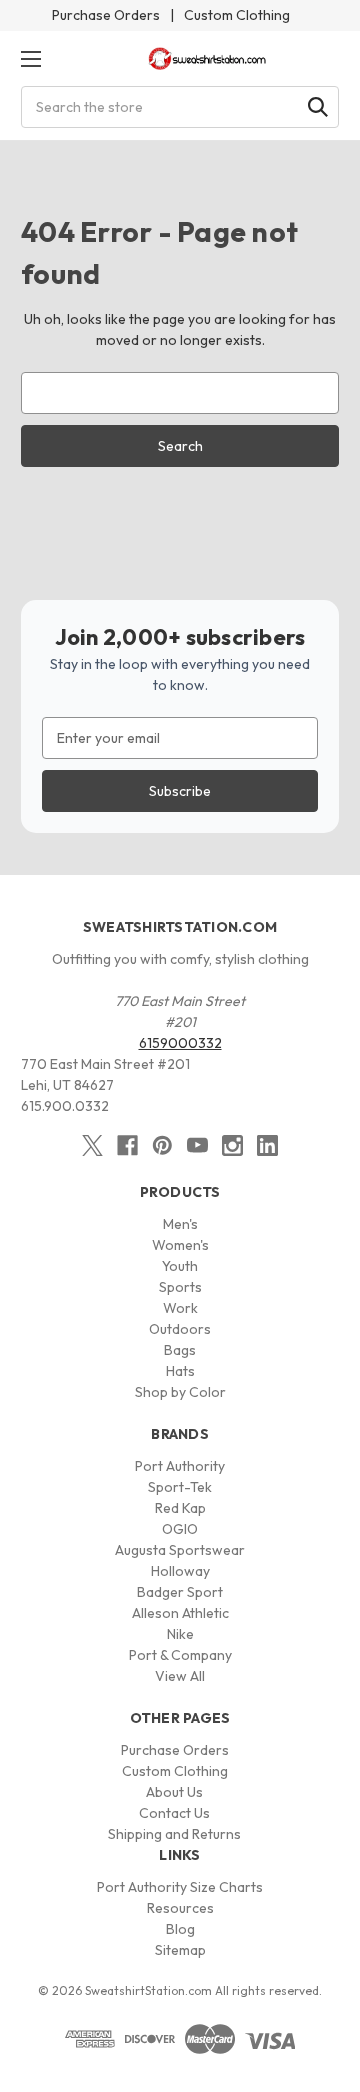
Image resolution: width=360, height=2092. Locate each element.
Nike (180, 1634)
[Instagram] (232, 1145)
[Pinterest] (162, 1145)
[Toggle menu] (30, 58)
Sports (180, 1287)
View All (180, 1676)
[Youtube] (197, 1145)
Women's (180, 1245)
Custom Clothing (237, 15)
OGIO (180, 1529)
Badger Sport (180, 1592)
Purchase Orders (106, 15)
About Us (174, 1792)
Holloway (180, 1571)
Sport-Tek (180, 1487)
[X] (92, 1145)
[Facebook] (127, 1145)
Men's (180, 1224)
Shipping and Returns (174, 1834)
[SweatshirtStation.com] (207, 58)
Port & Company (180, 1655)
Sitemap (180, 1950)
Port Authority (180, 1466)
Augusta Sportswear (180, 1550)
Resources (180, 1908)
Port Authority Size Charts (180, 1887)
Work (180, 1308)
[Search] (318, 107)
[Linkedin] (267, 1145)
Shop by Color (180, 1392)
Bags (180, 1350)
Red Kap (180, 1508)
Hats (180, 1371)
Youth (180, 1266)
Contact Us (174, 1813)
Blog (180, 1929)
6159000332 (180, 1043)
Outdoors (180, 1329)
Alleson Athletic (180, 1613)
